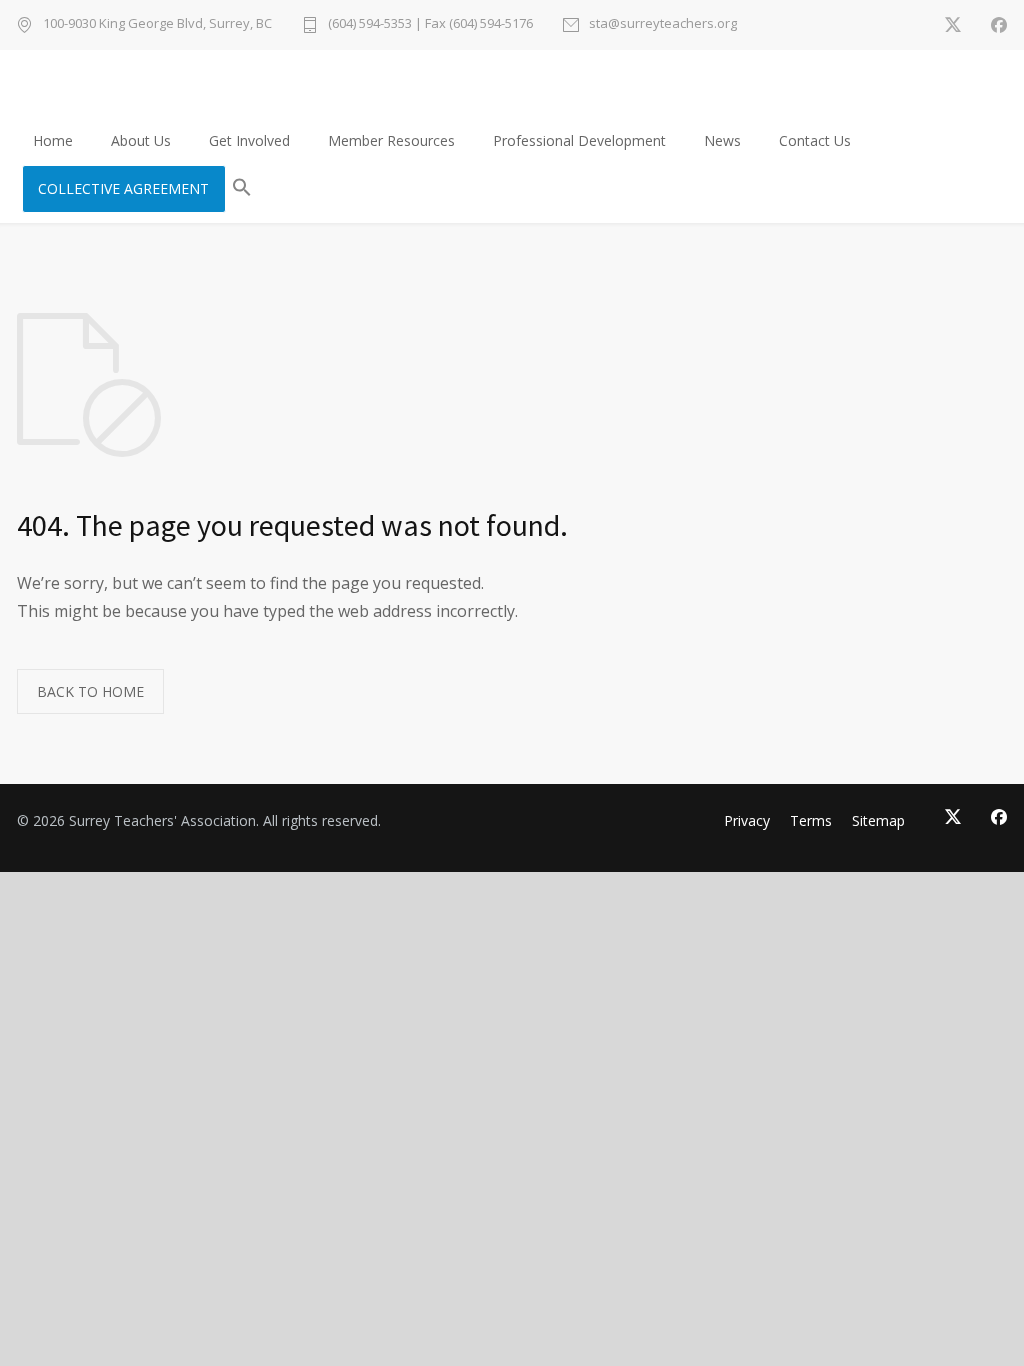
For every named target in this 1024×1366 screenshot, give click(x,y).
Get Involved (249, 140)
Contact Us (815, 140)
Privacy (747, 820)
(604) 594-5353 (370, 23)
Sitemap (878, 820)
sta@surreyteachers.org (663, 24)
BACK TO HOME (90, 691)
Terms (811, 820)
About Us (141, 140)
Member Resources (391, 140)
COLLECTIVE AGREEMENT (123, 188)
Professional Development (579, 140)
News (722, 140)
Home (53, 140)
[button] (242, 189)
